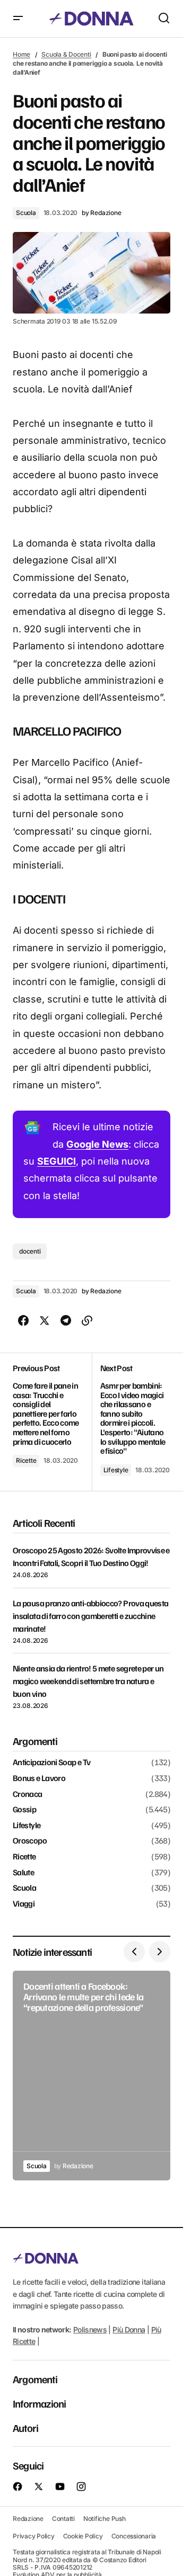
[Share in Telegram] (66, 1321)
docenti (30, 1251)
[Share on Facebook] (23, 1321)
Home (21, 54)
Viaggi (24, 1904)
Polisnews (90, 2329)
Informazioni (39, 2403)
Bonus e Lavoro (39, 1778)
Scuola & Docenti (66, 54)
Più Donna (129, 2329)
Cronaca (28, 1794)
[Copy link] (87, 1321)
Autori (25, 2428)
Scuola (26, 213)
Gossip (24, 1810)
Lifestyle (116, 1470)
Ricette (26, 1460)
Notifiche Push (105, 2519)
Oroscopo (30, 1841)
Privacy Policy (34, 2536)
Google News (97, 1144)
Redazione (28, 2519)
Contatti (63, 2519)
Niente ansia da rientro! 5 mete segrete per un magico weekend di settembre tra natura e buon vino (88, 1681)
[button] (18, 19)
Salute (23, 1873)
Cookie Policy (83, 2536)
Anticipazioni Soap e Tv (51, 1763)
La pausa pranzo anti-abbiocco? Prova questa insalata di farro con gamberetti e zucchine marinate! (90, 1616)
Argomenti (35, 2379)
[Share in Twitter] (45, 1321)
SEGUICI (57, 1161)
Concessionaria (134, 2536)
